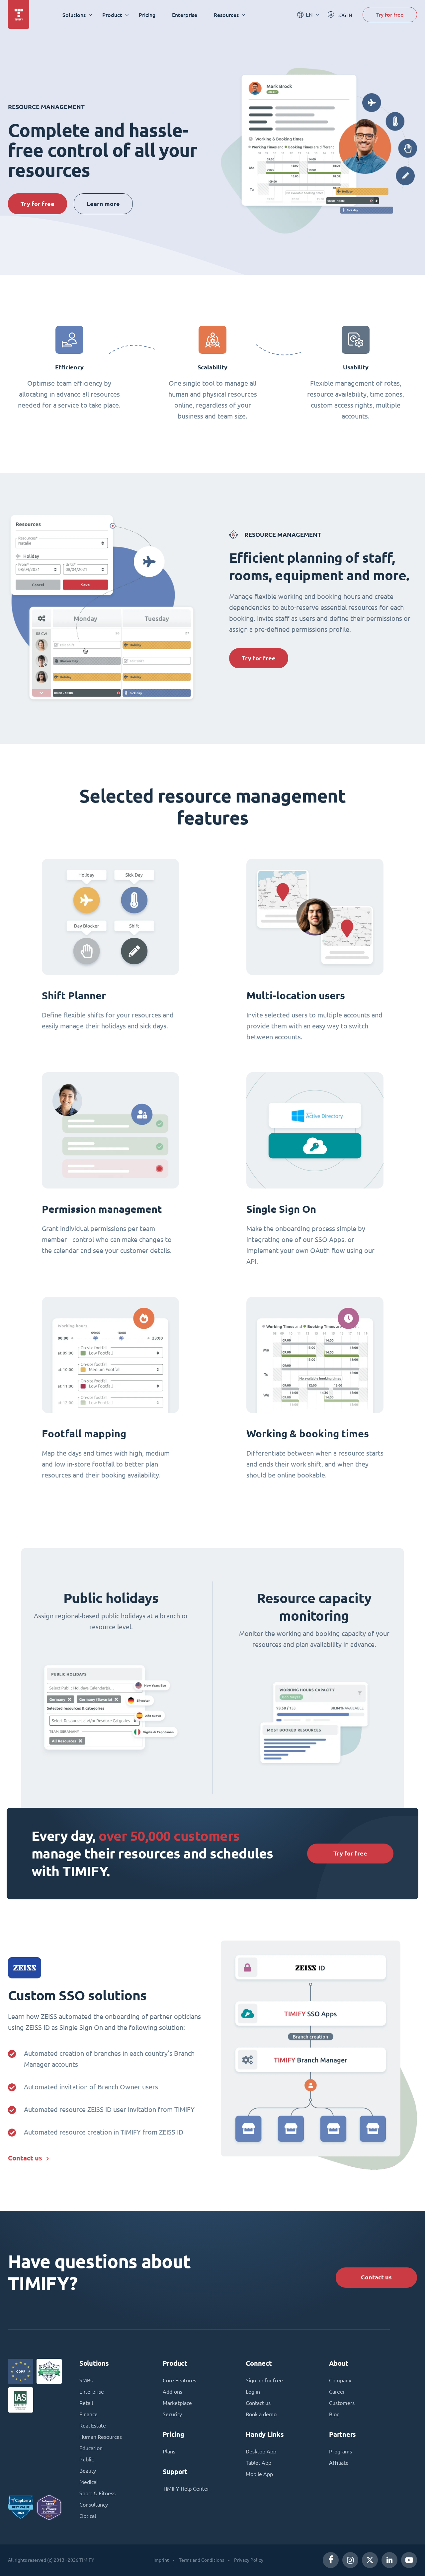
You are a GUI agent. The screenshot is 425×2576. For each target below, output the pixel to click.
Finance (88, 2414)
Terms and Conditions (202, 2560)
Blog (334, 2414)
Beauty (88, 2471)
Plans (169, 2451)
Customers (342, 2403)
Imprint (161, 2560)
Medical (88, 2482)
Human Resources (101, 2437)
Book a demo (261, 2414)
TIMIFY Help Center (186, 2489)
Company (340, 2380)
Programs (340, 2451)
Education (91, 2448)
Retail (86, 2403)
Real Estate (93, 2426)
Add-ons (172, 2392)
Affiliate (339, 2463)
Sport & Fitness (97, 2493)
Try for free (390, 14)
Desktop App (261, 2451)
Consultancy (94, 2505)
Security (172, 2414)
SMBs (86, 2380)
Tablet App (258, 2463)
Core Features (179, 2380)
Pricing (147, 15)
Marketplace (177, 2403)
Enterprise (185, 15)
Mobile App (259, 2474)
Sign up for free (264, 2380)
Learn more (103, 204)
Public (86, 2459)
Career (337, 2392)
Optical (88, 2516)
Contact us (25, 2158)
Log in (253, 2392)
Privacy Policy (249, 2560)
